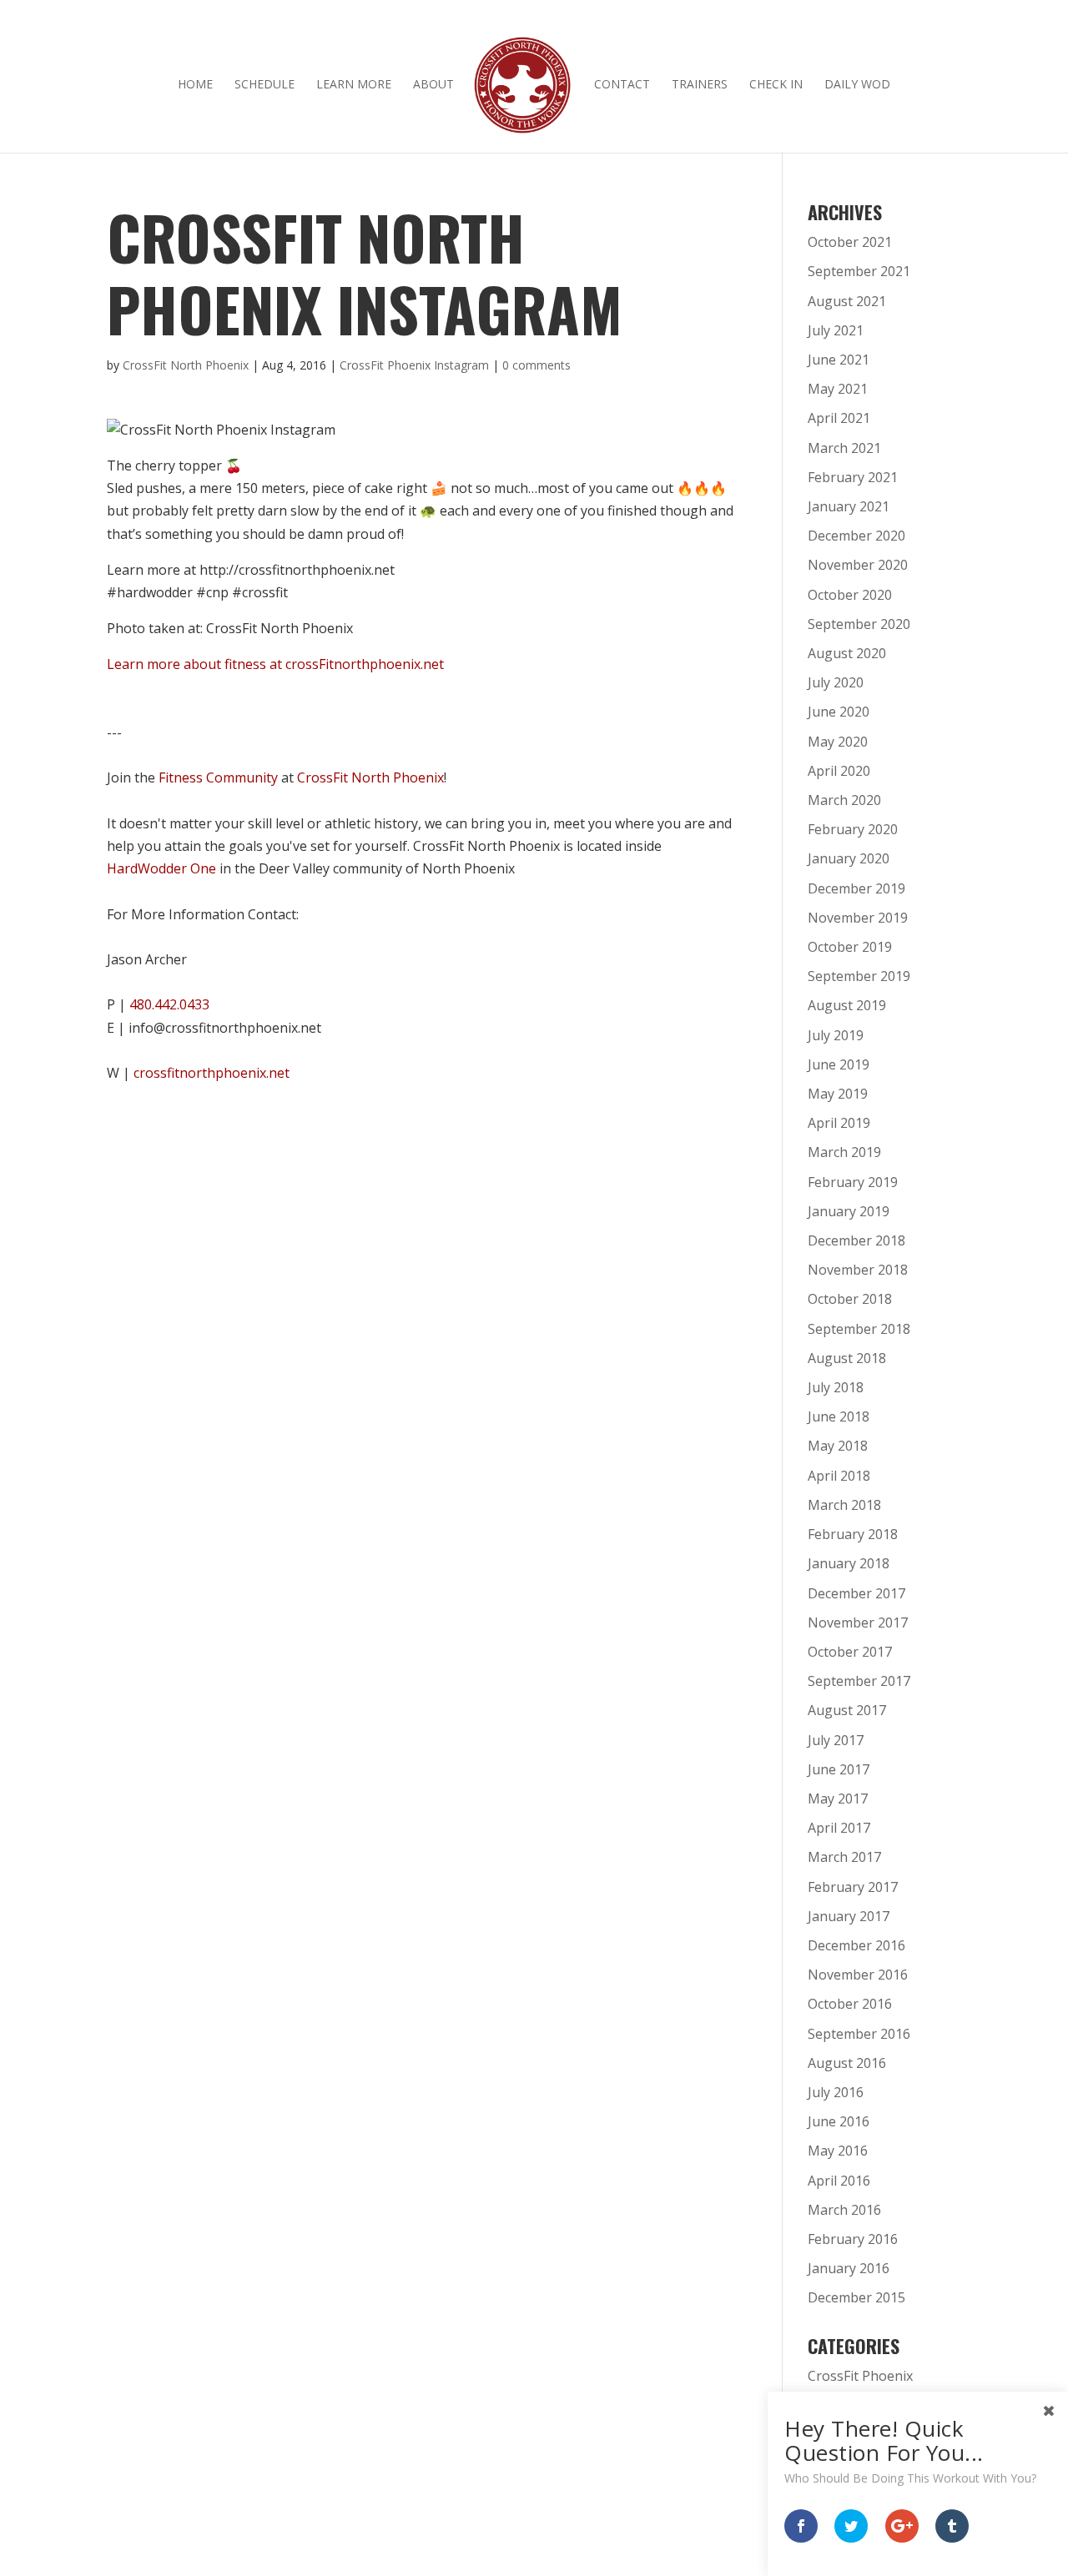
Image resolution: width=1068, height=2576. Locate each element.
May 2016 (838, 2151)
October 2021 (850, 242)
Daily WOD (857, 85)
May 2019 (838, 1094)
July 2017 (836, 1740)
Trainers (700, 85)
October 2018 (850, 1299)
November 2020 (858, 565)
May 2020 (838, 742)
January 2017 (849, 1916)
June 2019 (839, 1064)
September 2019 (859, 976)
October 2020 (850, 595)
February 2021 (853, 477)
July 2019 (836, 1035)
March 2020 (844, 800)
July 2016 (836, 2092)
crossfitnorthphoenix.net (212, 1073)
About (433, 85)
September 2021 (859, 271)
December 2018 (856, 1240)
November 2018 (858, 1270)
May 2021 (838, 389)
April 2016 (839, 2181)
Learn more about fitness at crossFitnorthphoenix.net (275, 664)
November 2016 (858, 1975)
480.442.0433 (169, 1004)
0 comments (537, 365)
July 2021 (836, 330)
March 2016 (844, 2210)
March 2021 (844, 448)
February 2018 (853, 1534)
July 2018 (836, 1387)
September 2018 (859, 1329)
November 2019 (858, 918)
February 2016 (853, 2239)
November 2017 (858, 1623)
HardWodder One (161, 868)
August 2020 (847, 653)
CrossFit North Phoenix (186, 365)
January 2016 (849, 2268)
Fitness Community (218, 777)
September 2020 (859, 624)
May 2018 (838, 1446)
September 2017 (859, 1681)
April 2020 (839, 771)
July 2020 (836, 682)
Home (195, 85)
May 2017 (838, 1799)
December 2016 (856, 1945)
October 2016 (850, 2004)
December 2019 (856, 888)
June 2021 (839, 360)
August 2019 (847, 1005)
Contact (622, 85)
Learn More (354, 85)
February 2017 (853, 1887)
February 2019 (853, 1182)
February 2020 (853, 829)
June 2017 (839, 1769)
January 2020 (849, 858)
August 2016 (847, 2063)
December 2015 (856, 2297)
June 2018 (839, 1416)
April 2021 (839, 418)
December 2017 (856, 1593)
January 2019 (849, 1211)
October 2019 (850, 947)
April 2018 (839, 1476)
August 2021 (847, 301)
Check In (776, 85)
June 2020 (839, 712)
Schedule (264, 85)
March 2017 (844, 1857)
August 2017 (847, 1710)
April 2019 (839, 1123)
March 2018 (844, 1505)
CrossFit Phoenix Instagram (414, 365)
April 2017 (839, 1828)
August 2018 (847, 1358)
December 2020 (856, 536)
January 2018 (849, 1563)
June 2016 (839, 2121)
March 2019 (844, 1152)
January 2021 (849, 506)
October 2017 (850, 1652)
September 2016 (859, 2034)
